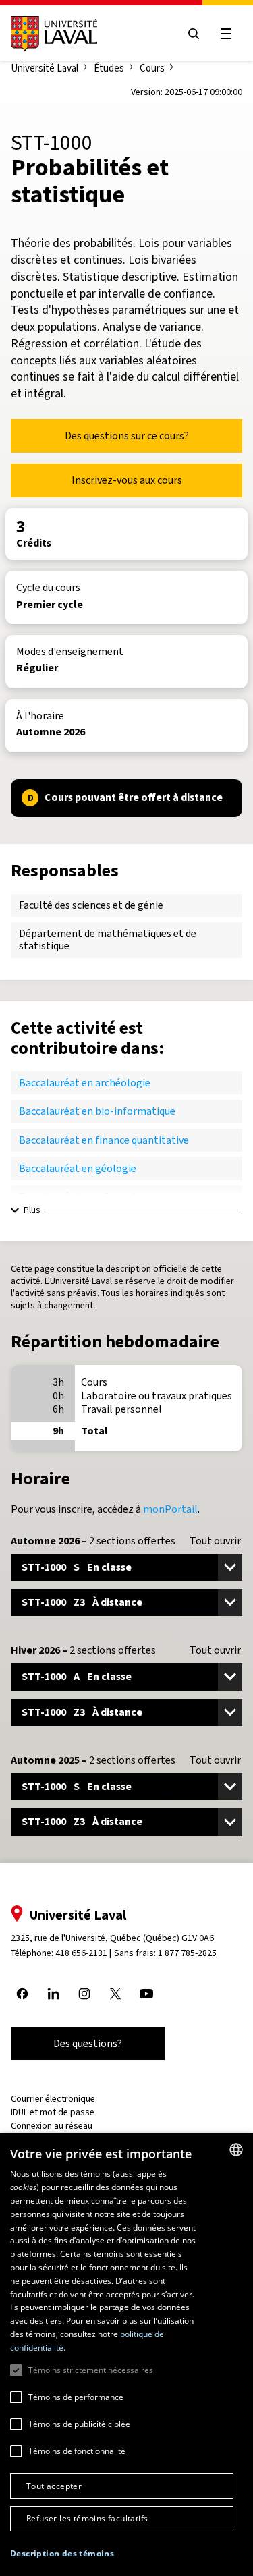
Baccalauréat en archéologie (85, 1083)
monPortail (170, 1509)
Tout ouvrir (215, 1541)
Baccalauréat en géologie (78, 1168)
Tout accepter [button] (54, 2486)
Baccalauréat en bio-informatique (97, 1111)
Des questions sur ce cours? (127, 436)
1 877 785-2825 (187, 1953)
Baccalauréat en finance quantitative (104, 1140)
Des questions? (88, 2043)
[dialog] (126, 2354)
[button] (62, 2554)
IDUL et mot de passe (53, 2112)
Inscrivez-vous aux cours (127, 480)
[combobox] (236, 2150)
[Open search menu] (194, 34)
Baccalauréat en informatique (88, 1197)
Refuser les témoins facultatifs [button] (87, 2518)
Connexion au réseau (52, 2126)
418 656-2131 (81, 1953)
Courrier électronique (53, 2099)
